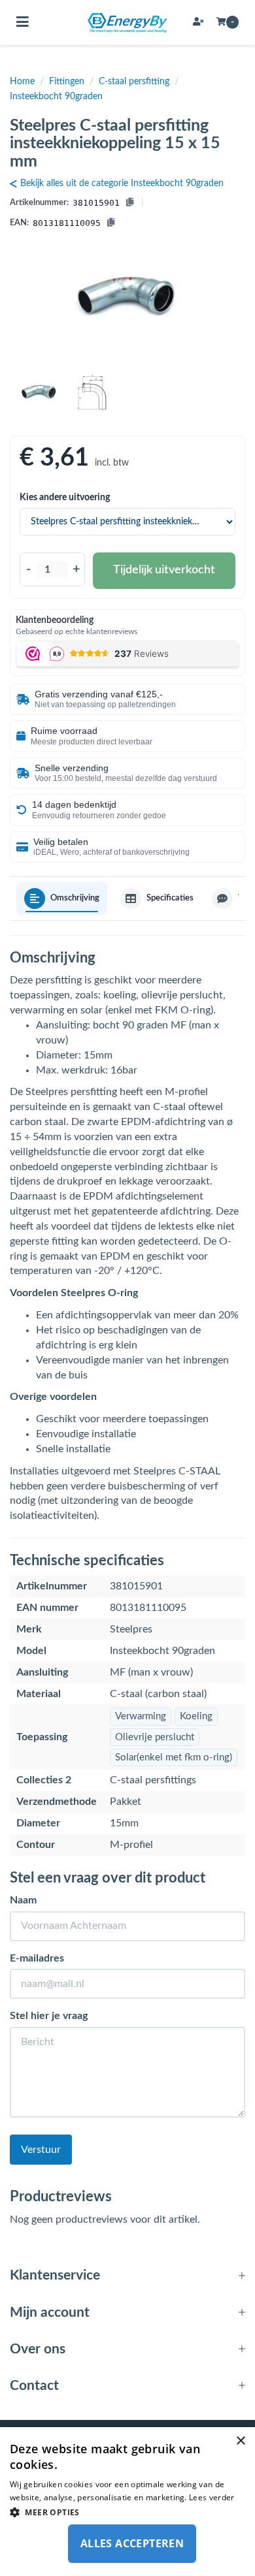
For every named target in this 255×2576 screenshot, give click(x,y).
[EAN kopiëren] (111, 224)
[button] (127, 2512)
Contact (34, 2386)
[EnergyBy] (127, 23)
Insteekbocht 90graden (56, 97)
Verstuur (41, 2150)
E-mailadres (37, 1958)
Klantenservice (55, 2275)
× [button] (240, 2441)
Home (22, 82)
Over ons (38, 2349)
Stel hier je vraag (49, 2016)
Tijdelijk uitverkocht (164, 570)
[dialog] (127, 2502)
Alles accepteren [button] (132, 2543)
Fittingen (67, 82)
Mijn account (50, 2313)
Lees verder (212, 2497)
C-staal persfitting (134, 82)
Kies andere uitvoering (65, 498)
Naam (23, 1900)
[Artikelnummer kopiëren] (130, 203)
